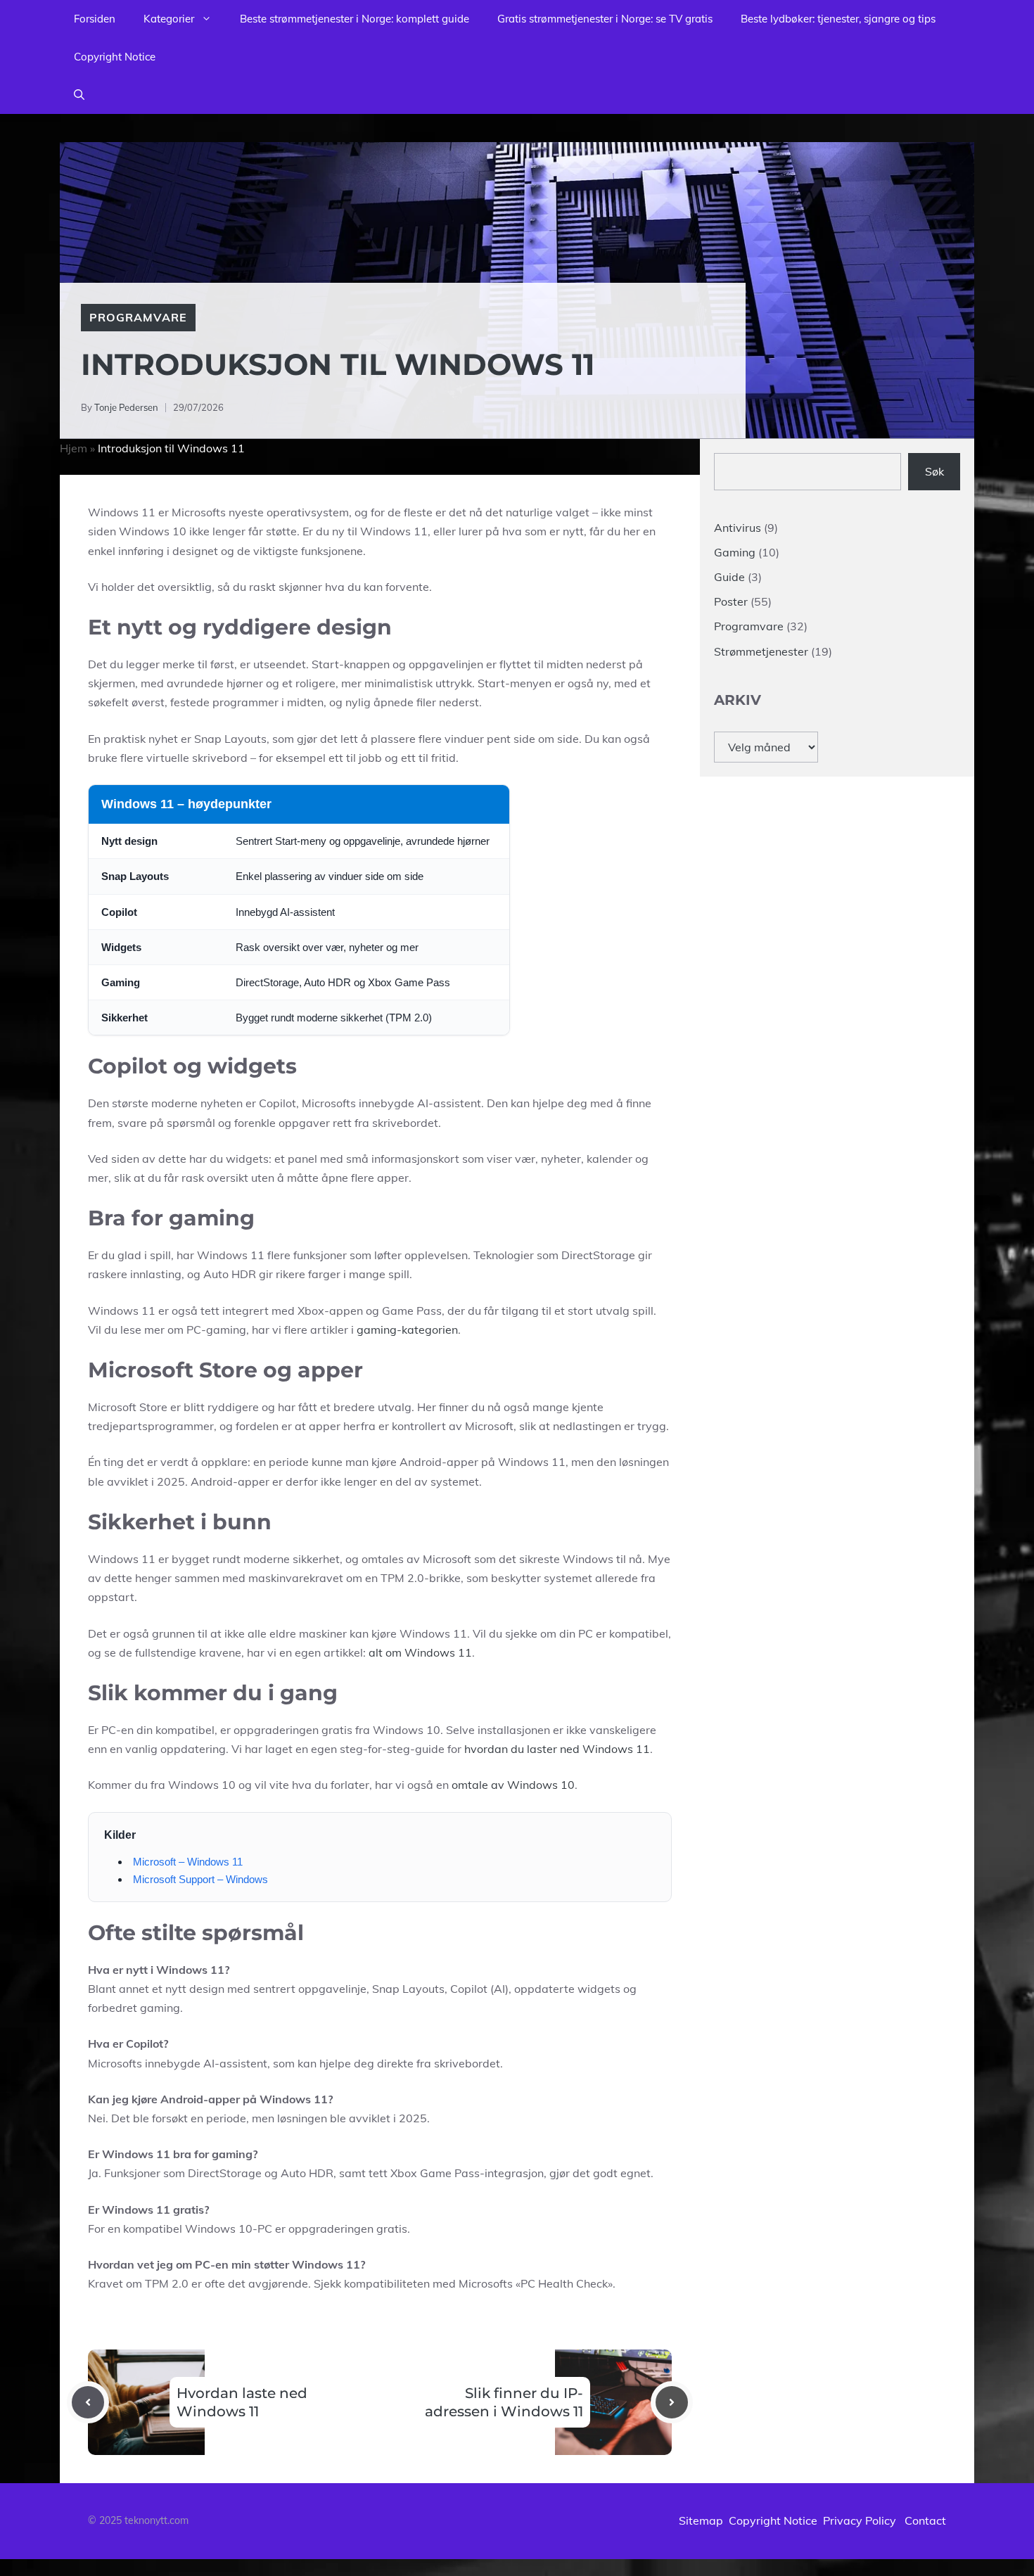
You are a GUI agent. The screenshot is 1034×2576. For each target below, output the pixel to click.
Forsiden (95, 19)
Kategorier (169, 19)
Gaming (735, 552)
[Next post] (672, 2402)
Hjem (74, 448)
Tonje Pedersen (126, 407)
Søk (934, 471)
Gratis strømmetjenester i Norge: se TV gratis (605, 19)
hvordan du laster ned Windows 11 (557, 1749)
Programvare (138, 317)
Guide (729, 577)
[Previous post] (88, 2402)
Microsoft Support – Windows (200, 1879)
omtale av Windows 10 (513, 1785)
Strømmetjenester (761, 651)
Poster (731, 601)
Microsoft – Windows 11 (188, 1862)
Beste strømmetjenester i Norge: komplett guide (355, 19)
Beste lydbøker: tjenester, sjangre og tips (838, 19)
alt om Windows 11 (420, 1652)
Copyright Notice (115, 57)
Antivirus (738, 528)
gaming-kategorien (407, 1330)
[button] (79, 95)
